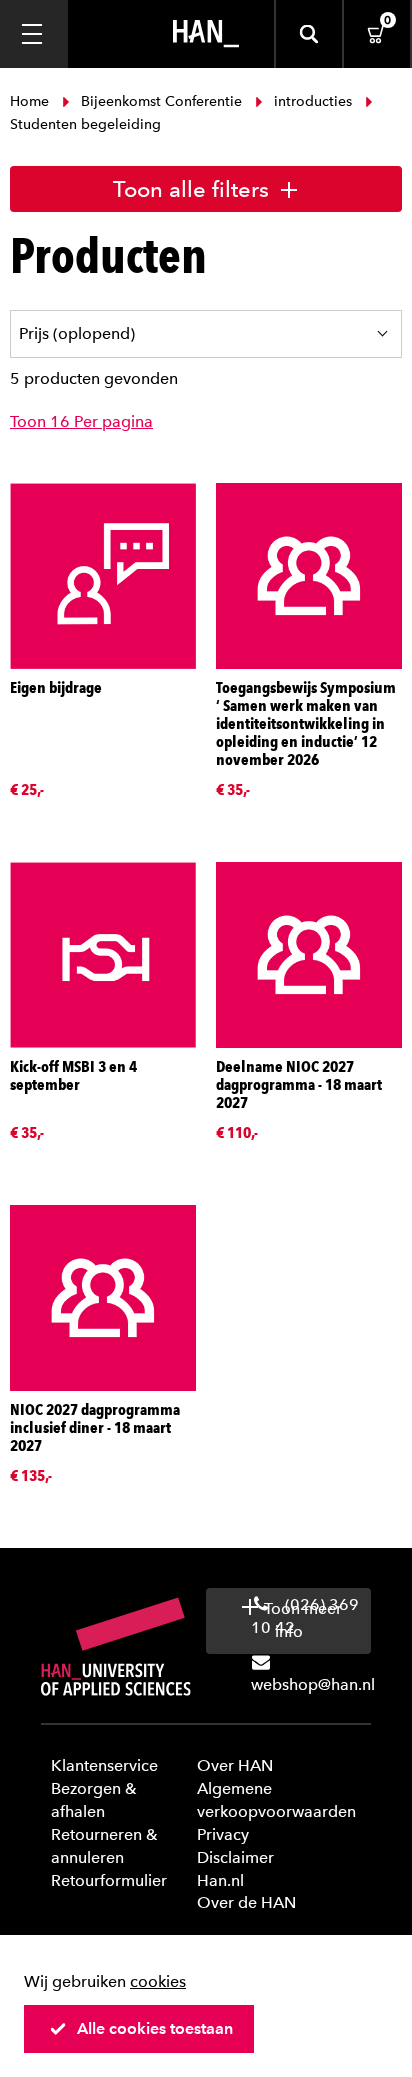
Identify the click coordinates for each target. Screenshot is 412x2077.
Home (31, 101)
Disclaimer (235, 1857)
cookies (158, 1981)
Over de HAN (246, 1902)
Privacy (223, 1834)
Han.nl (220, 1880)
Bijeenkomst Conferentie (161, 101)
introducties (313, 101)
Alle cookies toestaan (155, 2028)
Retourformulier (109, 1880)
